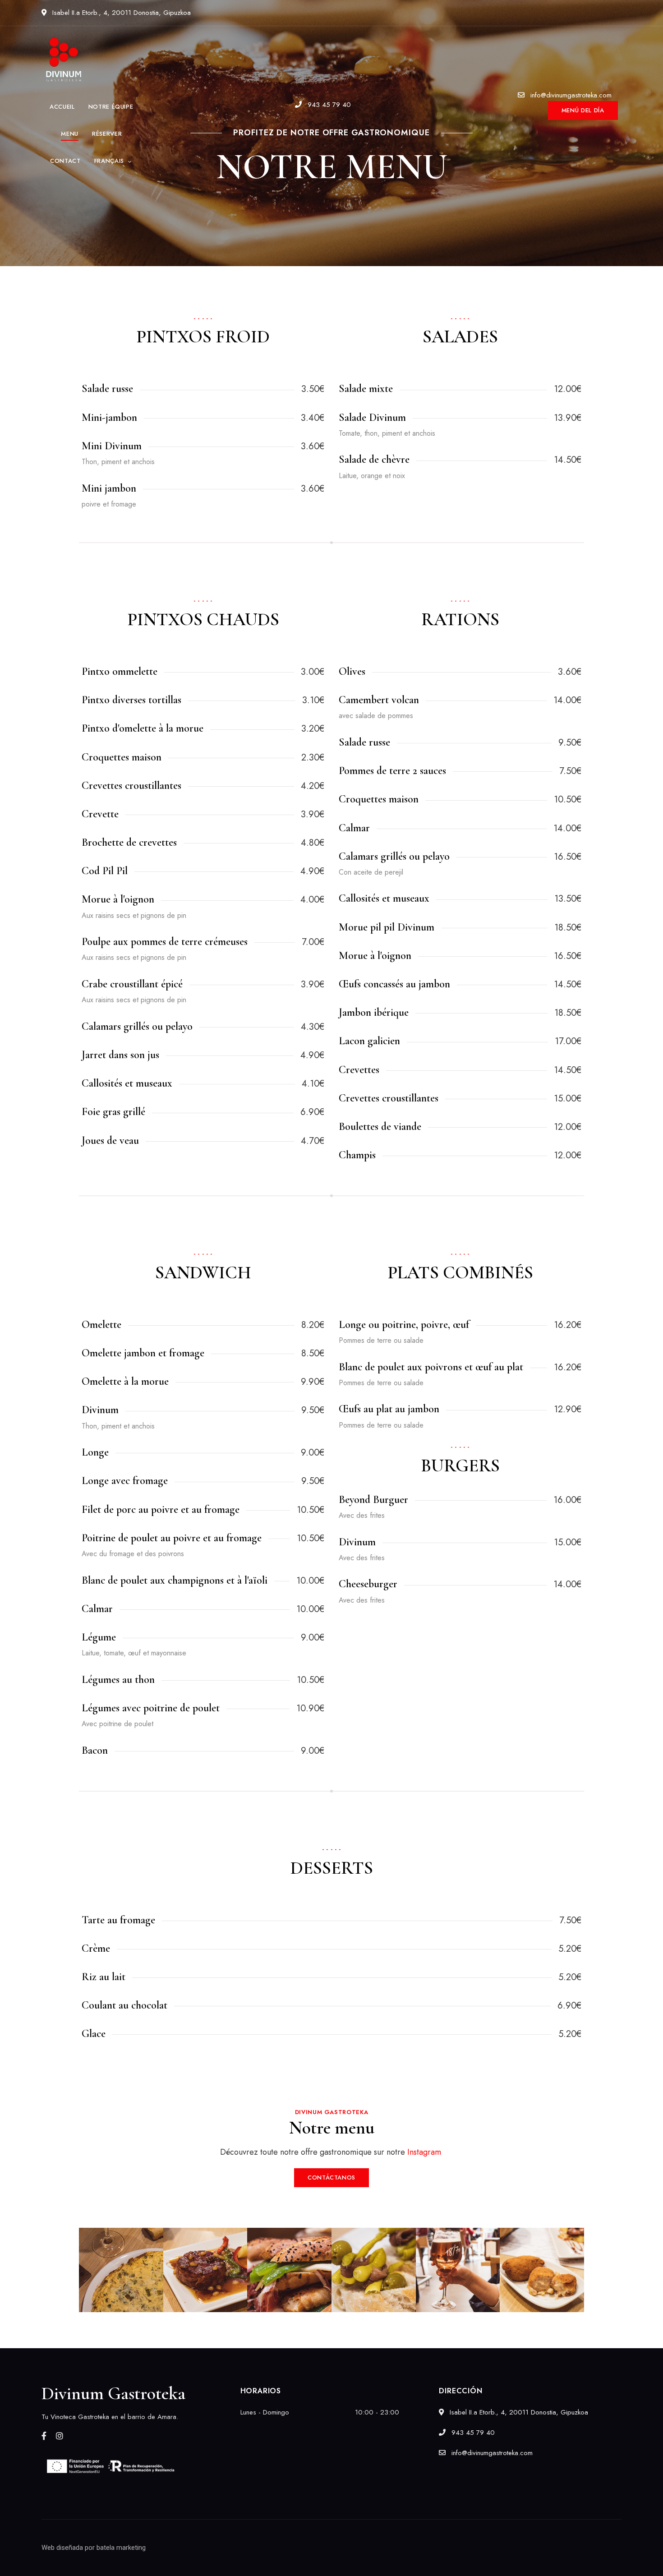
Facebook (44, 2436)
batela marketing (121, 2548)
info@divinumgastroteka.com (570, 95)
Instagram (60, 2436)
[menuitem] (114, 161)
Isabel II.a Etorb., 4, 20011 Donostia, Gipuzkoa (120, 13)
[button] (583, 111)
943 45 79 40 (328, 105)
